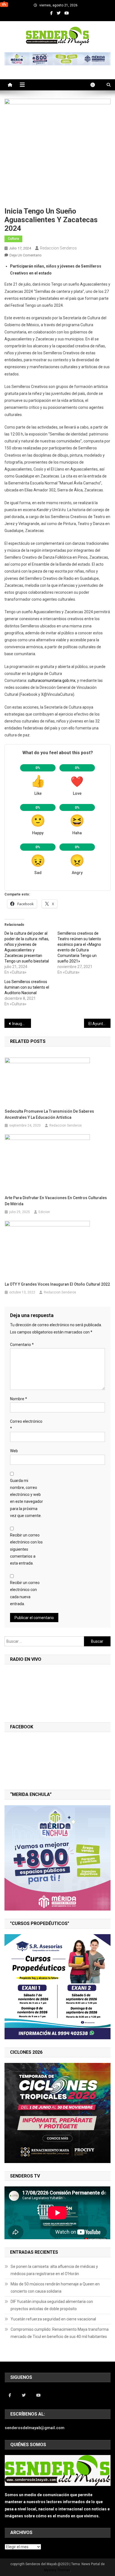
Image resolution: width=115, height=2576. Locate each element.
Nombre (19, 1399)
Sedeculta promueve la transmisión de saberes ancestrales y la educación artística (49, 1114)
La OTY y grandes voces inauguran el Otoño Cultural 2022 (57, 1284)
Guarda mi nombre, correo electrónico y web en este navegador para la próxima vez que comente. (27, 1498)
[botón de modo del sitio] (95, 85)
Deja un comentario (26, 255)
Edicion (44, 1212)
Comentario (22, 1345)
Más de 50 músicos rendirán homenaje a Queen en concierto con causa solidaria (55, 2288)
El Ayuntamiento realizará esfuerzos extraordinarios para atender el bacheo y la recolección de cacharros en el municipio (100, 1024)
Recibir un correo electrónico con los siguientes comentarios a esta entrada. (26, 1549)
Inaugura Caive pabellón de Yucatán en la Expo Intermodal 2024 (22, 1024)
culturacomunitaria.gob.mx (52, 681)
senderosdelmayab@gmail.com (35, 2428)
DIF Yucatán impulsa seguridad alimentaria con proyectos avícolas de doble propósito (52, 2305)
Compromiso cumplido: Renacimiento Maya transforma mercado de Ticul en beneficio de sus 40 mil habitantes (60, 2333)
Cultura (13, 239)
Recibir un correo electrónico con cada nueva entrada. (25, 1593)
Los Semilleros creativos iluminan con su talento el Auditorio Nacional (27, 987)
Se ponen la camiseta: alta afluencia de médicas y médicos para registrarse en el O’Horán (54, 2270)
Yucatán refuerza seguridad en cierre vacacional (53, 2319)
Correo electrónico (26, 1425)
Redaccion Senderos (58, 248)
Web (14, 1451)
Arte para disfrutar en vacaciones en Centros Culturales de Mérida (56, 1201)
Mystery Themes (57, 2570)
